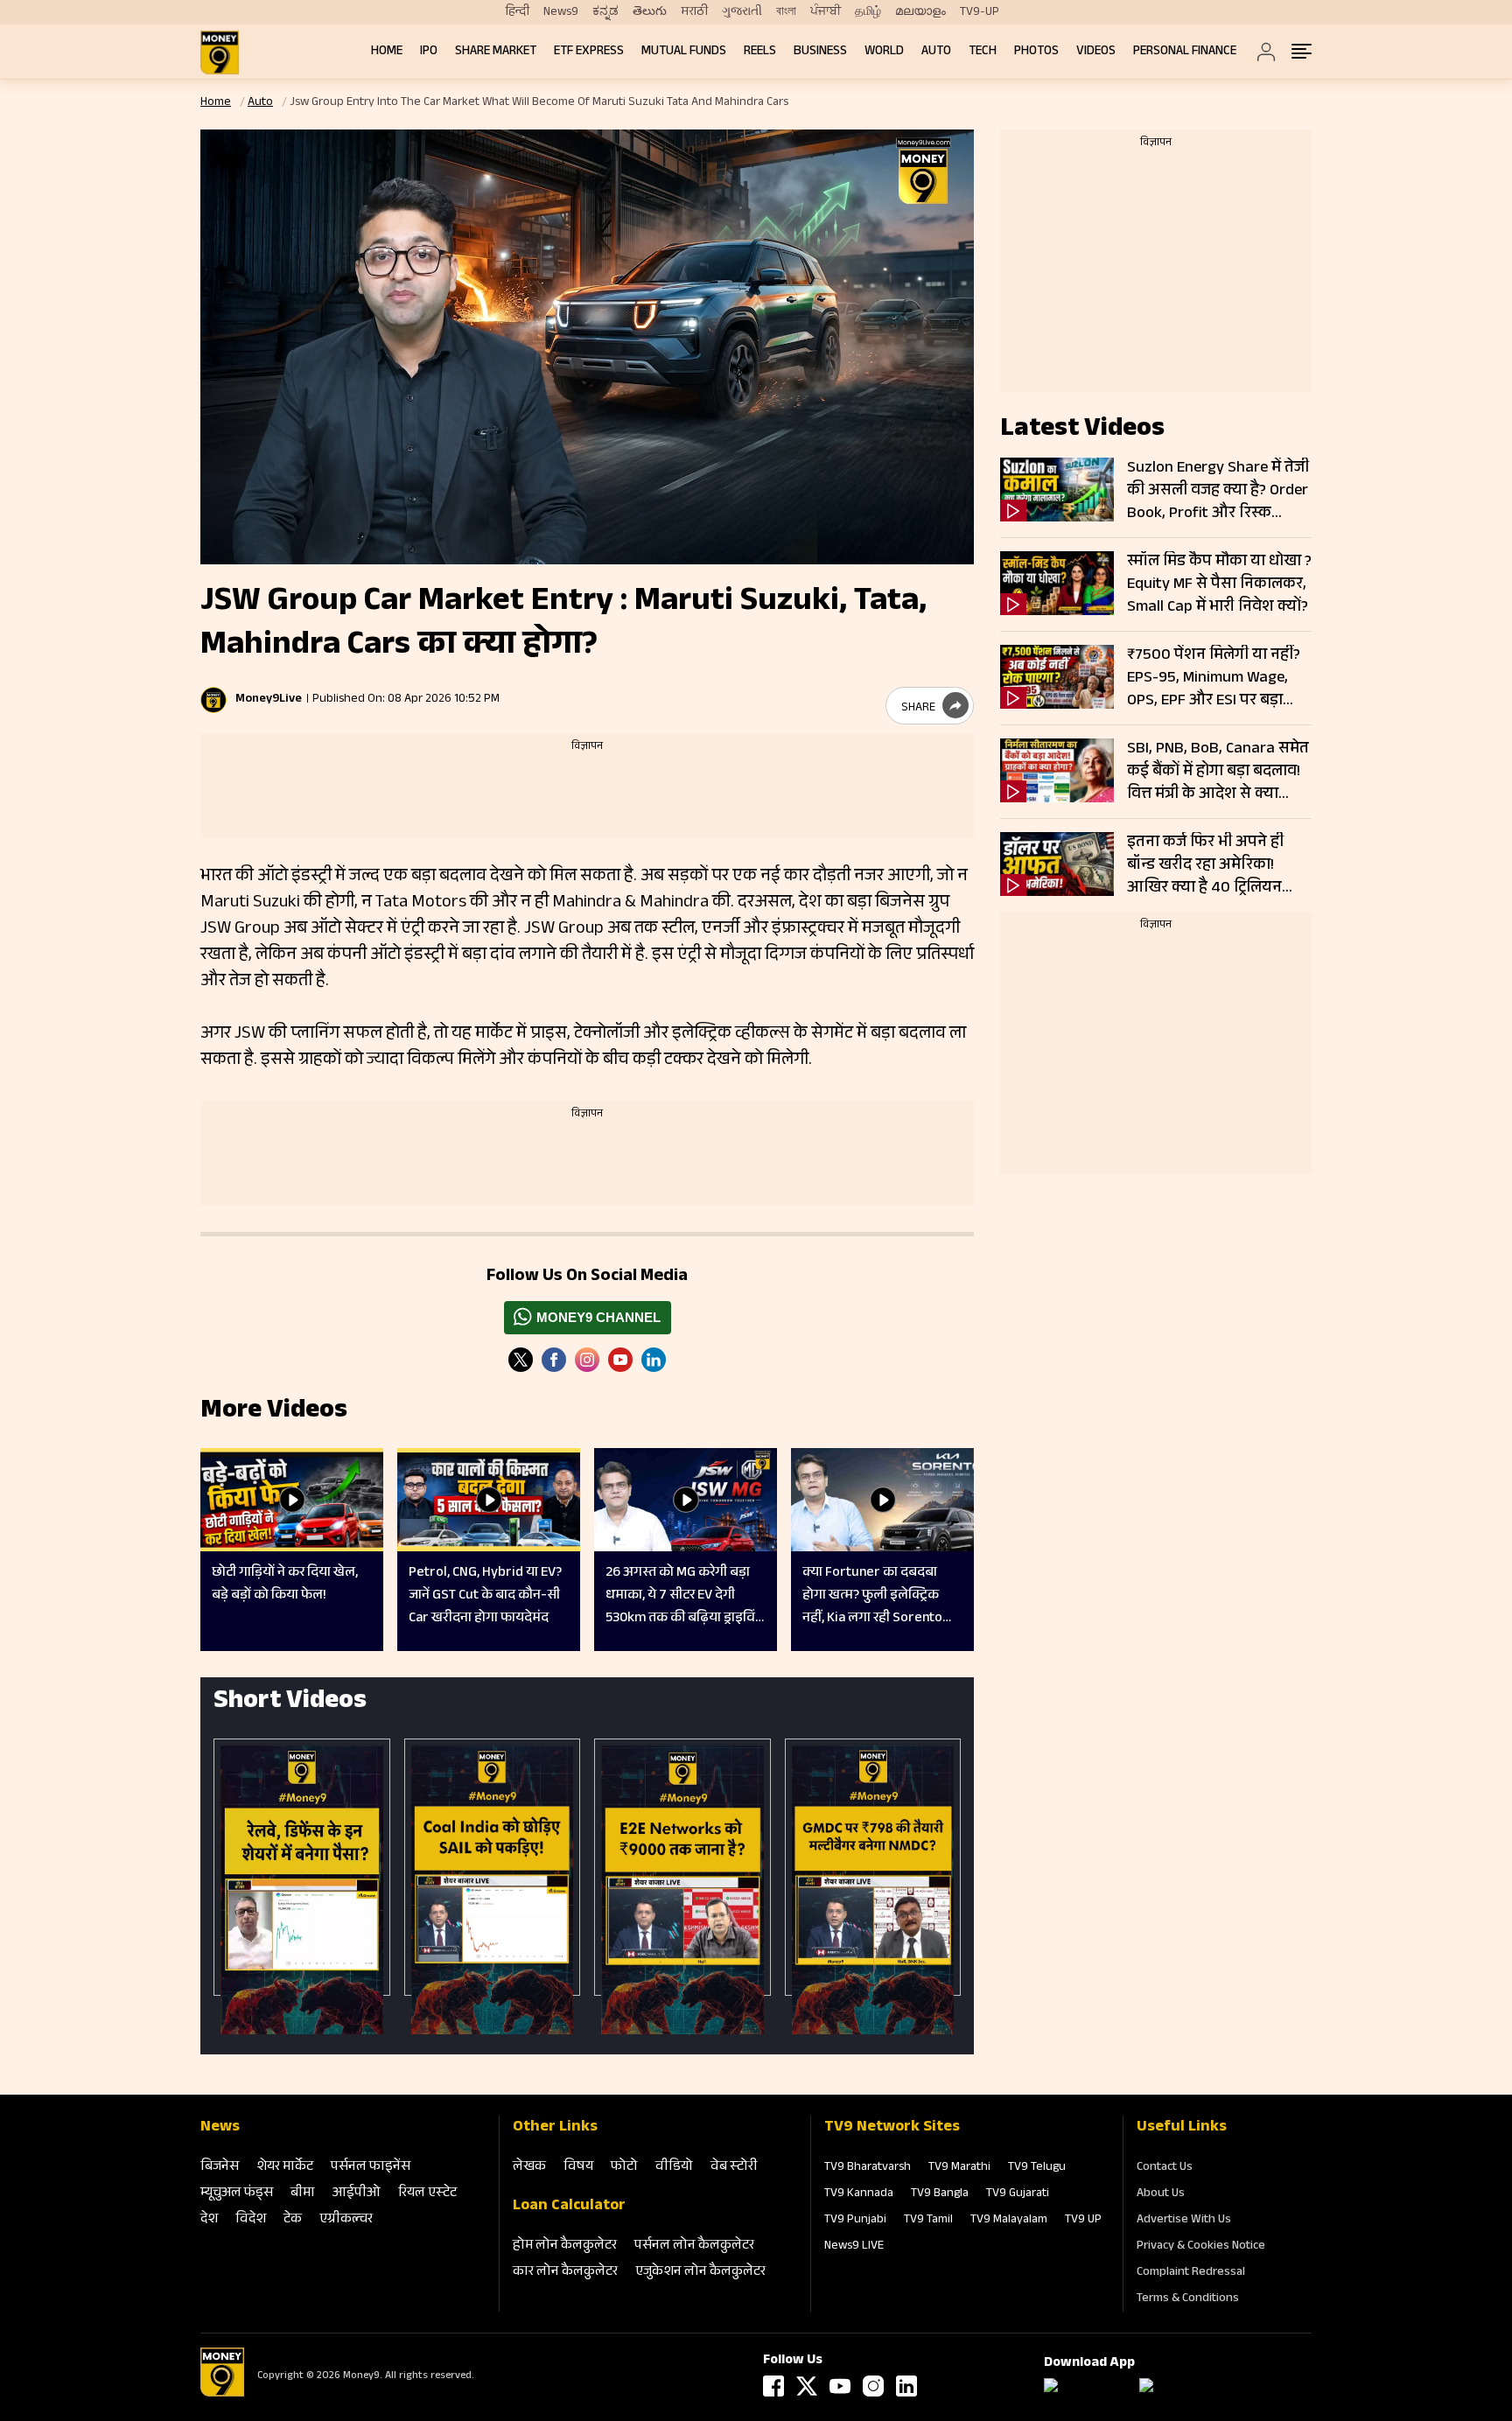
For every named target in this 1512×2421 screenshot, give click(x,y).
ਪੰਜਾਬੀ (826, 12)
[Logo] (222, 2394)
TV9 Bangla (940, 2194)
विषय (578, 2168)
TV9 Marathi (959, 2168)
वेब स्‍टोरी (734, 2168)
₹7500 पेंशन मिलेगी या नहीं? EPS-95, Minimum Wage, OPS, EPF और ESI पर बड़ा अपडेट (1214, 678)
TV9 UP (1083, 2221)
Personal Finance (1185, 52)
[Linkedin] (654, 1360)
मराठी (694, 12)
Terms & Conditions (1188, 2299)
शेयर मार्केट (285, 2168)
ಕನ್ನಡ (605, 12)
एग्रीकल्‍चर (346, 2220)
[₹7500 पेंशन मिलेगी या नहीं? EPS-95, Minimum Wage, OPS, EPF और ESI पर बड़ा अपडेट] (1057, 677)
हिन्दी (518, 12)
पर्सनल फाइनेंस (371, 2168)
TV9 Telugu (1037, 2168)
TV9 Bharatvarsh (868, 2168)
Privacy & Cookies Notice (1201, 2247)
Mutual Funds (684, 52)
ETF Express (589, 52)
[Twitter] (521, 1360)
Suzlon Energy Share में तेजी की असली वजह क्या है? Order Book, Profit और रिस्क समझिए (1218, 491)
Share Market (496, 52)
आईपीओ (357, 2194)
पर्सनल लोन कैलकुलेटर (694, 2246)
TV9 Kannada (859, 2194)
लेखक (529, 2168)
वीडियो (674, 2168)
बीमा (303, 2194)
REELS (760, 52)
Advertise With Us (1184, 2221)
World (884, 52)
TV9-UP (980, 12)
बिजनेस (220, 2168)
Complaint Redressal (1191, 2273)
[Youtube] (620, 1360)
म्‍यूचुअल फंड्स (237, 2194)
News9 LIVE (854, 2247)
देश (209, 2220)
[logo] (220, 52)
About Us (1161, 2194)
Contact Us (1165, 2168)
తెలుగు (650, 12)
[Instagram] (587, 1360)
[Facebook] (773, 2386)
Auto (936, 52)
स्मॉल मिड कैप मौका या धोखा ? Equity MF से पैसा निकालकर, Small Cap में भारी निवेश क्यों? (1219, 584)
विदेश (251, 2220)
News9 (561, 12)
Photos (1036, 52)
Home (387, 52)
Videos (1096, 52)
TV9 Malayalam (1009, 2221)
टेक (293, 2220)
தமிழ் (868, 12)
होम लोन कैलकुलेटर (565, 2246)
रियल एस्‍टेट (427, 2194)
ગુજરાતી (742, 12)
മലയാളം (920, 12)
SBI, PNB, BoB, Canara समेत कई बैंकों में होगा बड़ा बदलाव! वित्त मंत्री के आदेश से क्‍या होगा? (1218, 772)
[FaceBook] (554, 1360)
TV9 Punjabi (855, 2221)
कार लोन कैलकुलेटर (565, 2273)
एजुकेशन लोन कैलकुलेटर (700, 2273)
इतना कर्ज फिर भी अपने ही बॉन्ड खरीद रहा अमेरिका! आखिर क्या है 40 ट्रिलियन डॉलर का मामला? (1205, 865)
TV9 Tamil (928, 2221)
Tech (983, 52)
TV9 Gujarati (1018, 2194)
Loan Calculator (569, 2207)
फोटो (624, 2168)
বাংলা (786, 12)
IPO (429, 52)
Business (820, 52)
